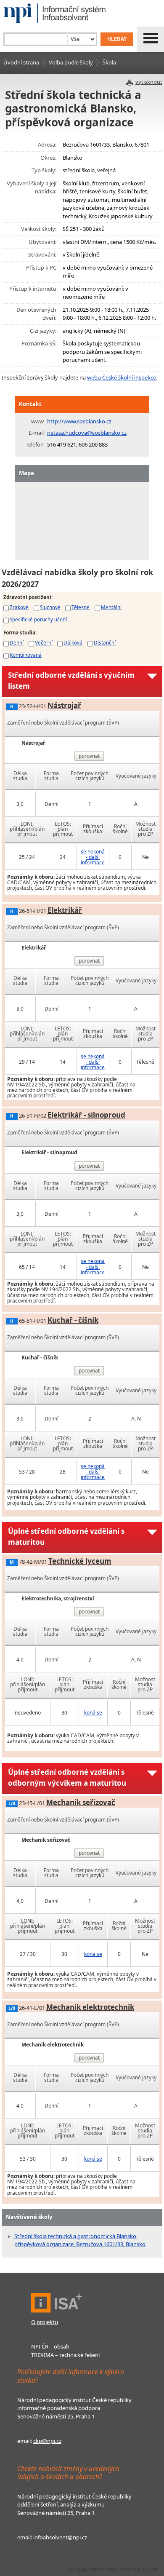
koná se (93, 1713)
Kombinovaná (26, 655)
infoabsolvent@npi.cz (60, 2537)
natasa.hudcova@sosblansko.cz (87, 433)
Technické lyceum (80, 1561)
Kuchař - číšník (73, 1320)
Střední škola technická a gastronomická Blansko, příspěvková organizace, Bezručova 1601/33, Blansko (80, 2240)
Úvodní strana (21, 62)
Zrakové (19, 607)
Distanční (105, 642)
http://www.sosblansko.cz (79, 421)
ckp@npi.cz (47, 2441)
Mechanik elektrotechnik (90, 2007)
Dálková (73, 642)
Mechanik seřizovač (81, 1802)
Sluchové (50, 607)
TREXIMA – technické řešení (65, 2355)
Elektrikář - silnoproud (86, 1115)
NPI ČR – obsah (50, 2346)
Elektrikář (65, 910)
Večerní (44, 642)
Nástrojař (64, 705)
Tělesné (81, 607)
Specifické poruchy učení (38, 619)
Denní (17, 642)
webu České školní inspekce (122, 377)
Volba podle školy (71, 62)
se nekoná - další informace (93, 857)
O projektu (45, 2322)
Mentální (111, 607)
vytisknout (149, 82)
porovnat (89, 756)
